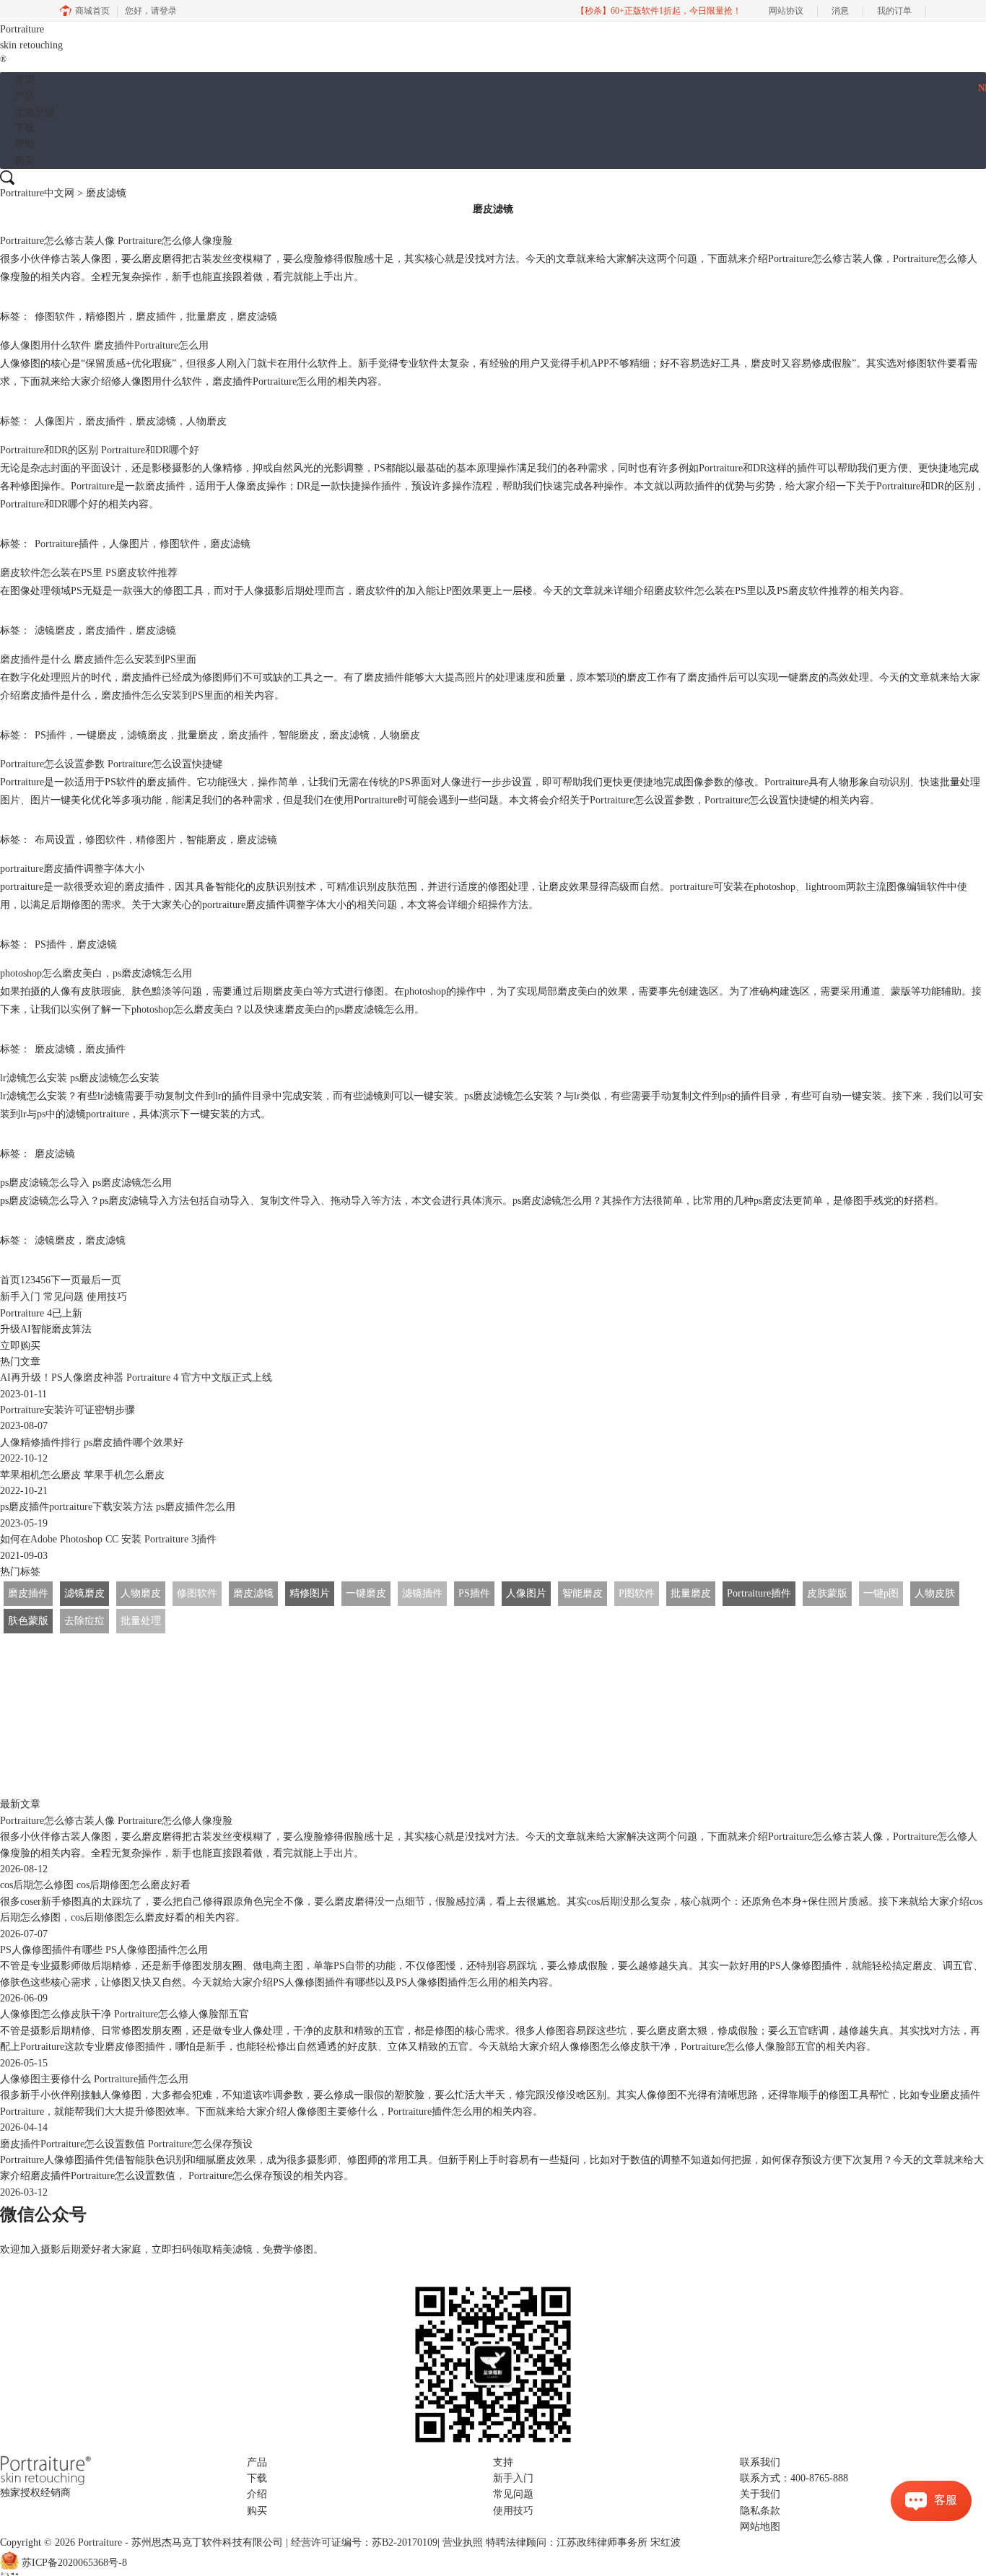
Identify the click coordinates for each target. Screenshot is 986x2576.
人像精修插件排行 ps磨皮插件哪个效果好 (92, 1442)
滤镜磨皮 (55, 630)
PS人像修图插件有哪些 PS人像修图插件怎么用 (104, 1950)
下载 (25, 128)
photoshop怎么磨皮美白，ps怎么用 (96, 973)
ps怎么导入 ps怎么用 (86, 1183)
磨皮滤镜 (257, 316)
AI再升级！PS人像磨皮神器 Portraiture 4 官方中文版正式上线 (136, 1377)
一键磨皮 (97, 735)
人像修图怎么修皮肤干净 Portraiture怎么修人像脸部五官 (125, 2014)
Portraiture (31, 44)
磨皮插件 (156, 316)
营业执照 (463, 2542)
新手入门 (20, 1297)
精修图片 (105, 316)
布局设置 (55, 840)
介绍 (257, 2494)
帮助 (25, 144)
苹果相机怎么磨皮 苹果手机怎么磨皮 (82, 1475)
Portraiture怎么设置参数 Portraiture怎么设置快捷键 (111, 764)
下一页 (66, 1280)
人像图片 (55, 421)
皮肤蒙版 (827, 1593)
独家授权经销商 (35, 2493)
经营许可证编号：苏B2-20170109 (364, 2542)
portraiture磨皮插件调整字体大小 (72, 869)
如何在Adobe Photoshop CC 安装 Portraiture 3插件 (108, 1539)
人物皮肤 (935, 1593)
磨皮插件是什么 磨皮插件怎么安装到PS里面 (98, 659)
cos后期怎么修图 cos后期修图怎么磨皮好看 (95, 1885)
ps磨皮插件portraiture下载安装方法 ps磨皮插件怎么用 (118, 1507)
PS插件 (51, 735)
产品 (25, 96)
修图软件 (55, 316)
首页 (25, 80)
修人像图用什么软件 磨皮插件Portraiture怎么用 (104, 345)
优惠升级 (35, 112)
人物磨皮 (206, 421)
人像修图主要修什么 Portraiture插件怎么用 (94, 2079)
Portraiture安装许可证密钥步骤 (67, 1410)
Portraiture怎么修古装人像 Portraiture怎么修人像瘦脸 (116, 241)
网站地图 (760, 2527)
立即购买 (20, 1346)
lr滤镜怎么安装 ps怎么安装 (80, 1078)
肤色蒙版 (28, 1621)
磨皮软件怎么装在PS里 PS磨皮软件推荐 (89, 573)
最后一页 (101, 1280)
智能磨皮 (299, 735)
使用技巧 (107, 1297)
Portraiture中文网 (37, 193)
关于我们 (760, 2494)
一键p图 (881, 1593)
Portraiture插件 (67, 544)
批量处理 (141, 1621)
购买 (25, 161)
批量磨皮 (206, 316)
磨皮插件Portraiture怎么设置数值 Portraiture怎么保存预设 (126, 2144)
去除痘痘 (84, 1621)
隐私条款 (760, 2511)
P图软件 (637, 1593)
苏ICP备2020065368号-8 (74, 2563)
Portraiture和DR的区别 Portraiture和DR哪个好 (100, 450)
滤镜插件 (422, 1593)
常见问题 (64, 1297)
